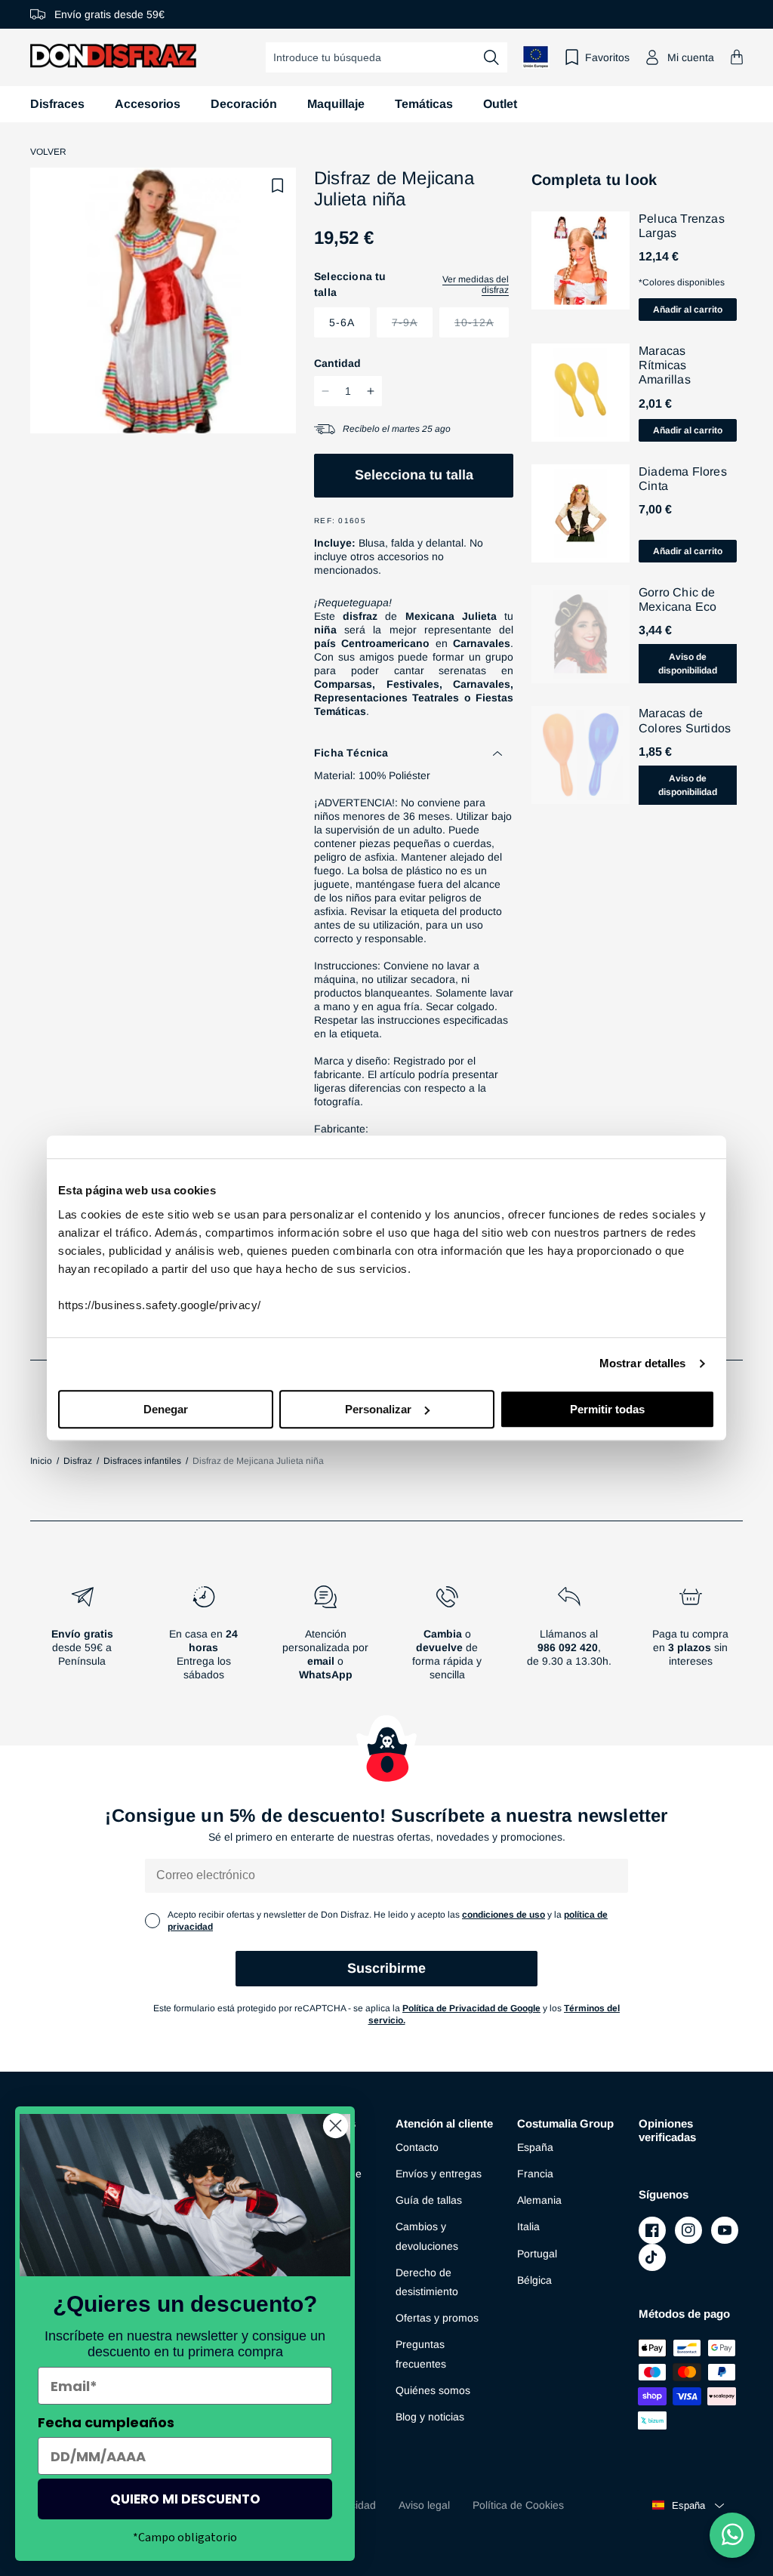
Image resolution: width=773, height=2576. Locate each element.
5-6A (342, 322)
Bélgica (534, 2280)
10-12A (482, 327)
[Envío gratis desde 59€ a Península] (82, 1639)
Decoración (244, 104)
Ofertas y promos (437, 2318)
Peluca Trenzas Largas (682, 226)
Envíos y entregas (439, 2174)
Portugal (537, 2254)
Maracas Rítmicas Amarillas (665, 365)
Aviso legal (424, 2505)
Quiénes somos (433, 2390)
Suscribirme (386, 1968)
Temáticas (424, 104)
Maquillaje (336, 104)
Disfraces (57, 104)
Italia (528, 2226)
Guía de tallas (429, 2200)
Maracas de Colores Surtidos (685, 720)
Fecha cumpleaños (106, 2422)
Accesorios (148, 104)
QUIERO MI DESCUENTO (185, 2499)
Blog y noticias (430, 2417)
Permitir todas (607, 1409)
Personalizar (378, 1409)
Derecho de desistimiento (427, 2282)
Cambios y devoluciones (427, 2236)
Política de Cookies (518, 2505)
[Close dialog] (336, 2126)
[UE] (536, 57)
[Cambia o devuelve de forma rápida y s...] (447, 1639)
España (535, 2147)
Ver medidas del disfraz (476, 285)
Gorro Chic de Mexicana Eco (678, 599)
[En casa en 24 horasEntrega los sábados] (203, 1639)
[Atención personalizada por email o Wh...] (326, 1639)
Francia (535, 2174)
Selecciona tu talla (414, 475)
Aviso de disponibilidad (688, 664)
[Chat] (732, 2535)
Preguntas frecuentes (421, 2354)
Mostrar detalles (643, 1363)
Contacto (417, 2147)
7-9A (412, 327)
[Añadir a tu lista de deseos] (278, 186)
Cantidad (337, 363)
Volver (48, 152)
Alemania (539, 2200)
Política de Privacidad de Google (471, 2008)
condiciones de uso (504, 1915)
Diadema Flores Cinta (683, 479)
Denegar (166, 1409)
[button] (737, 57)
